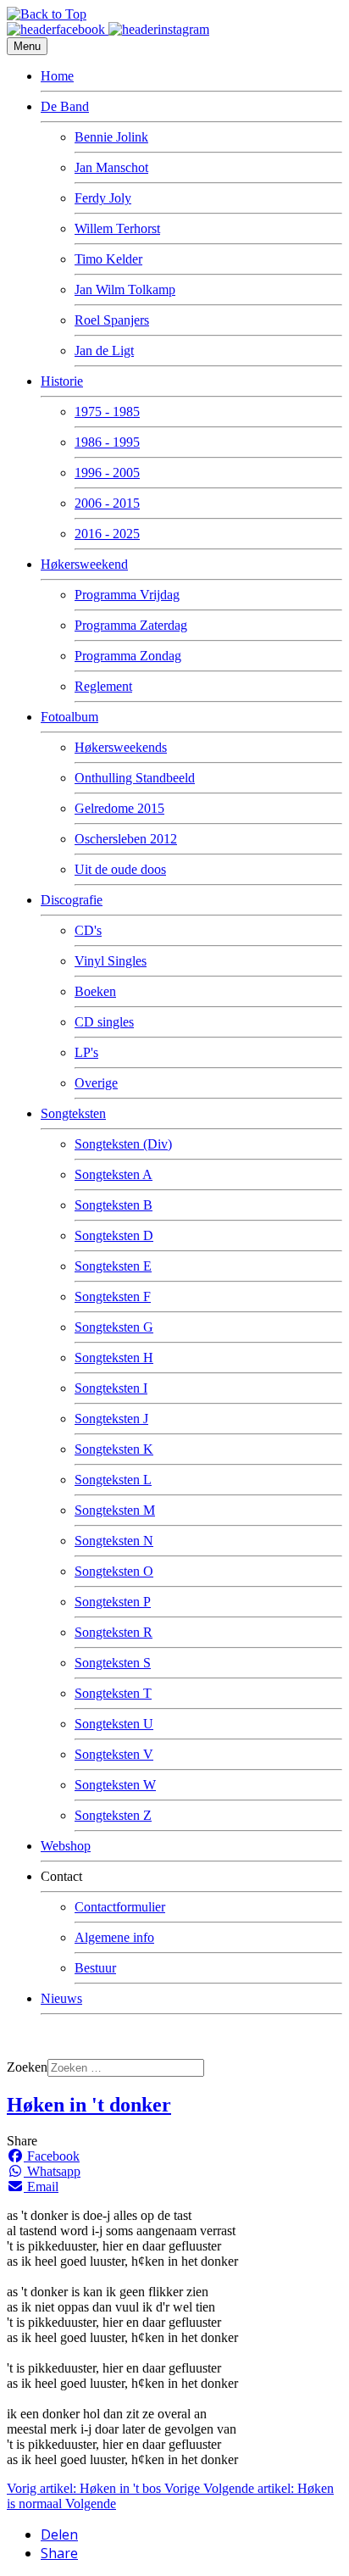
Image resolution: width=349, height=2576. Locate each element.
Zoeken (27, 2067)
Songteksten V (114, 1754)
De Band (65, 106)
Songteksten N (114, 1541)
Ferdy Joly (103, 198)
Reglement (103, 686)
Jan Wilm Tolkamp (125, 289)
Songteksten (73, 1113)
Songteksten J (111, 1419)
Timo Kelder (108, 259)
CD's (88, 930)
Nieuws (61, 1998)
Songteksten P (113, 1602)
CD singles (104, 1022)
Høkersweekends (121, 747)
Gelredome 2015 (119, 808)
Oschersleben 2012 (126, 839)
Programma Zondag (128, 656)
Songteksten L (113, 1480)
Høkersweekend (84, 564)
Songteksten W (115, 1785)
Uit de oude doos (120, 869)
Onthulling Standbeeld (135, 778)
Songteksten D (114, 1235)
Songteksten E (113, 1266)
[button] (43, 2156)
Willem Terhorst (117, 228)
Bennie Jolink (111, 137)
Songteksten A (114, 1174)
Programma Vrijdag (127, 595)
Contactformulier (120, 1907)
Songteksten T (113, 1693)
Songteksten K (114, 1449)
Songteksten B (114, 1205)
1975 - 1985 (107, 412)
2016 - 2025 (107, 534)
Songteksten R (114, 1632)
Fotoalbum (69, 717)
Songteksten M (115, 1510)
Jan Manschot (111, 167)
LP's (86, 1052)
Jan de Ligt (104, 351)
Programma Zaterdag (131, 625)
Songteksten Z (113, 1815)
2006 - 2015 (107, 503)
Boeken (95, 991)
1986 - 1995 (107, 442)
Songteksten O (114, 1571)
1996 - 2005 (107, 473)
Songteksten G (114, 1327)
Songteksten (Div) (123, 1144)
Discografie (72, 900)
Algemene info (114, 1937)
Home (57, 76)
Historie (62, 381)
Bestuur (95, 1968)
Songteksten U (114, 1724)
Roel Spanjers (112, 320)
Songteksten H (114, 1358)
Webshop (66, 1846)
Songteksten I (111, 1388)
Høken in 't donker (89, 2105)
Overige (96, 1083)
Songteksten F (113, 1296)
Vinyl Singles (111, 961)
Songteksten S (113, 1663)
